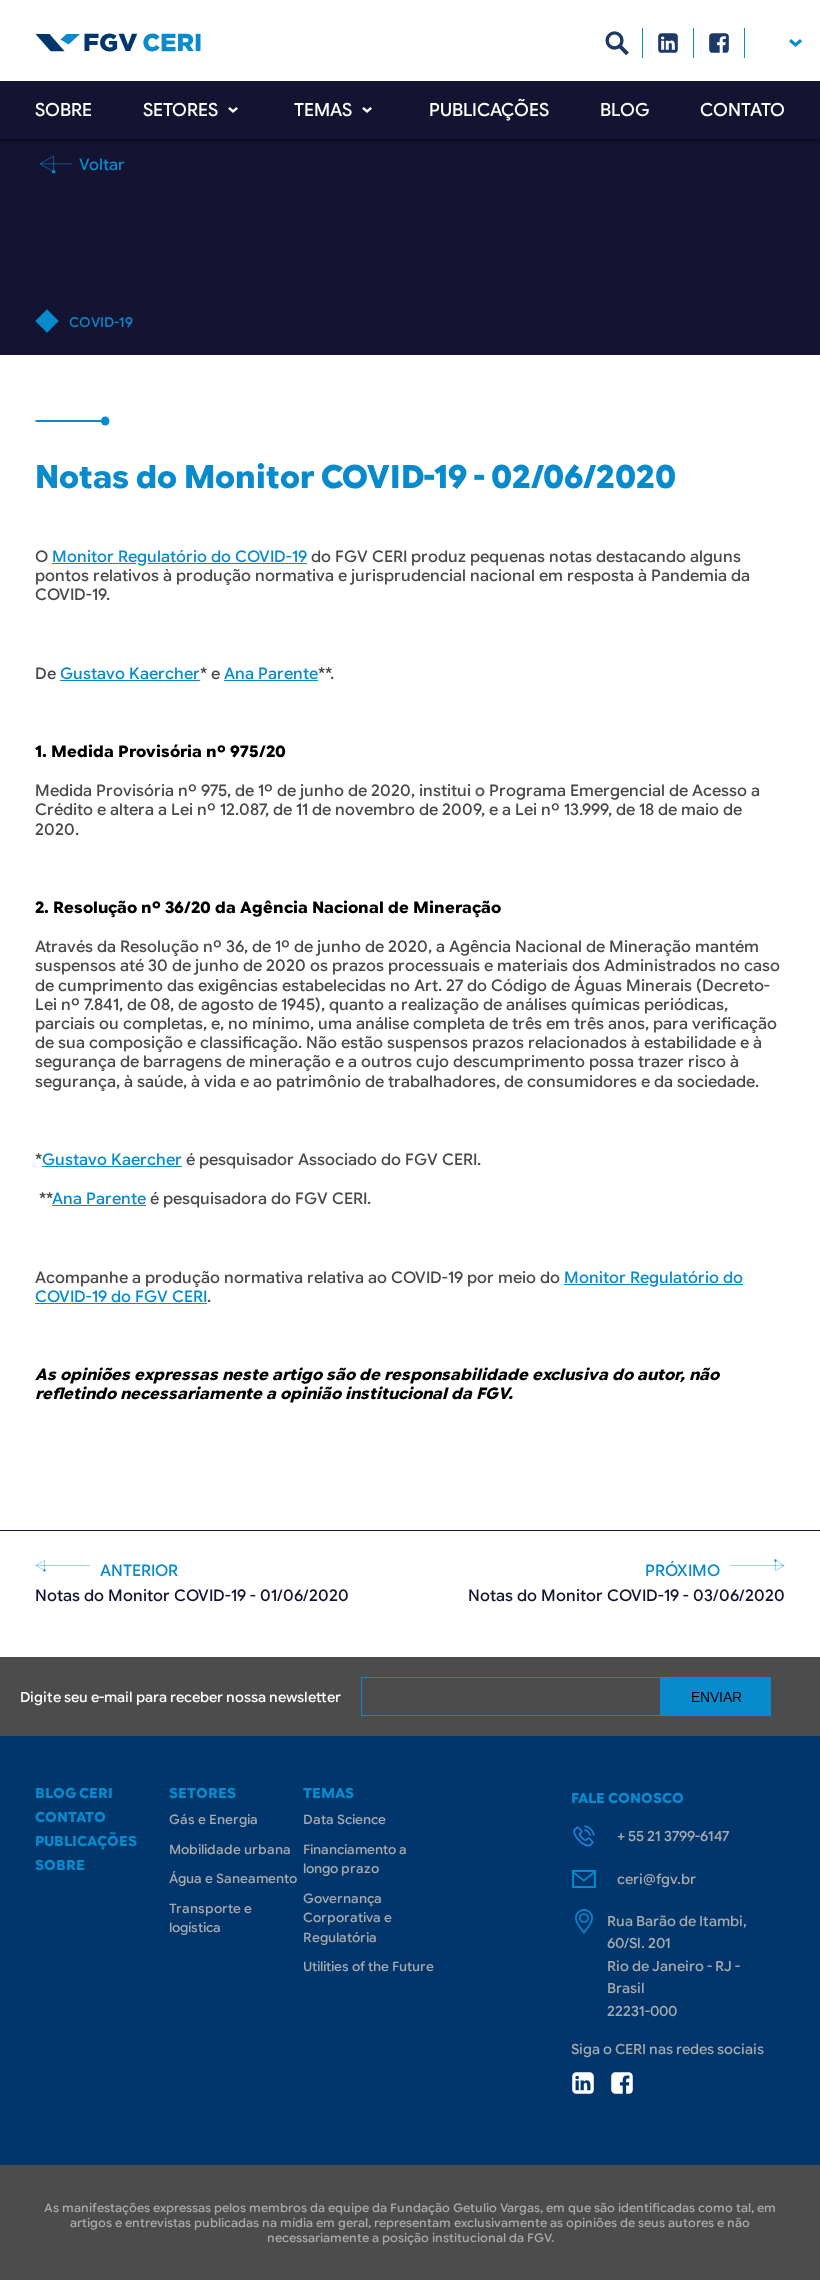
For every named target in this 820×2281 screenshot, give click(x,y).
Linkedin (668, 43)
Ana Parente (271, 674)
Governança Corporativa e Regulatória (347, 1918)
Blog (624, 110)
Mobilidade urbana (230, 1849)
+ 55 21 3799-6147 (673, 1836)
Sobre (63, 110)
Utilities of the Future (368, 1966)
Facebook (719, 43)
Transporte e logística (210, 1918)
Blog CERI (74, 1793)
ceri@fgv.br (656, 1879)
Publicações (489, 110)
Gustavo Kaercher (130, 674)
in (583, 2083)
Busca (617, 43)
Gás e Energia (213, 1819)
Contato (742, 110)
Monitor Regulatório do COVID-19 (179, 557)
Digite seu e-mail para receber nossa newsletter (180, 1697)
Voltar (100, 164)
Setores (180, 110)
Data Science (344, 1819)
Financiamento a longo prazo (355, 1859)
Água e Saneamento (233, 1878)
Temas (323, 110)
